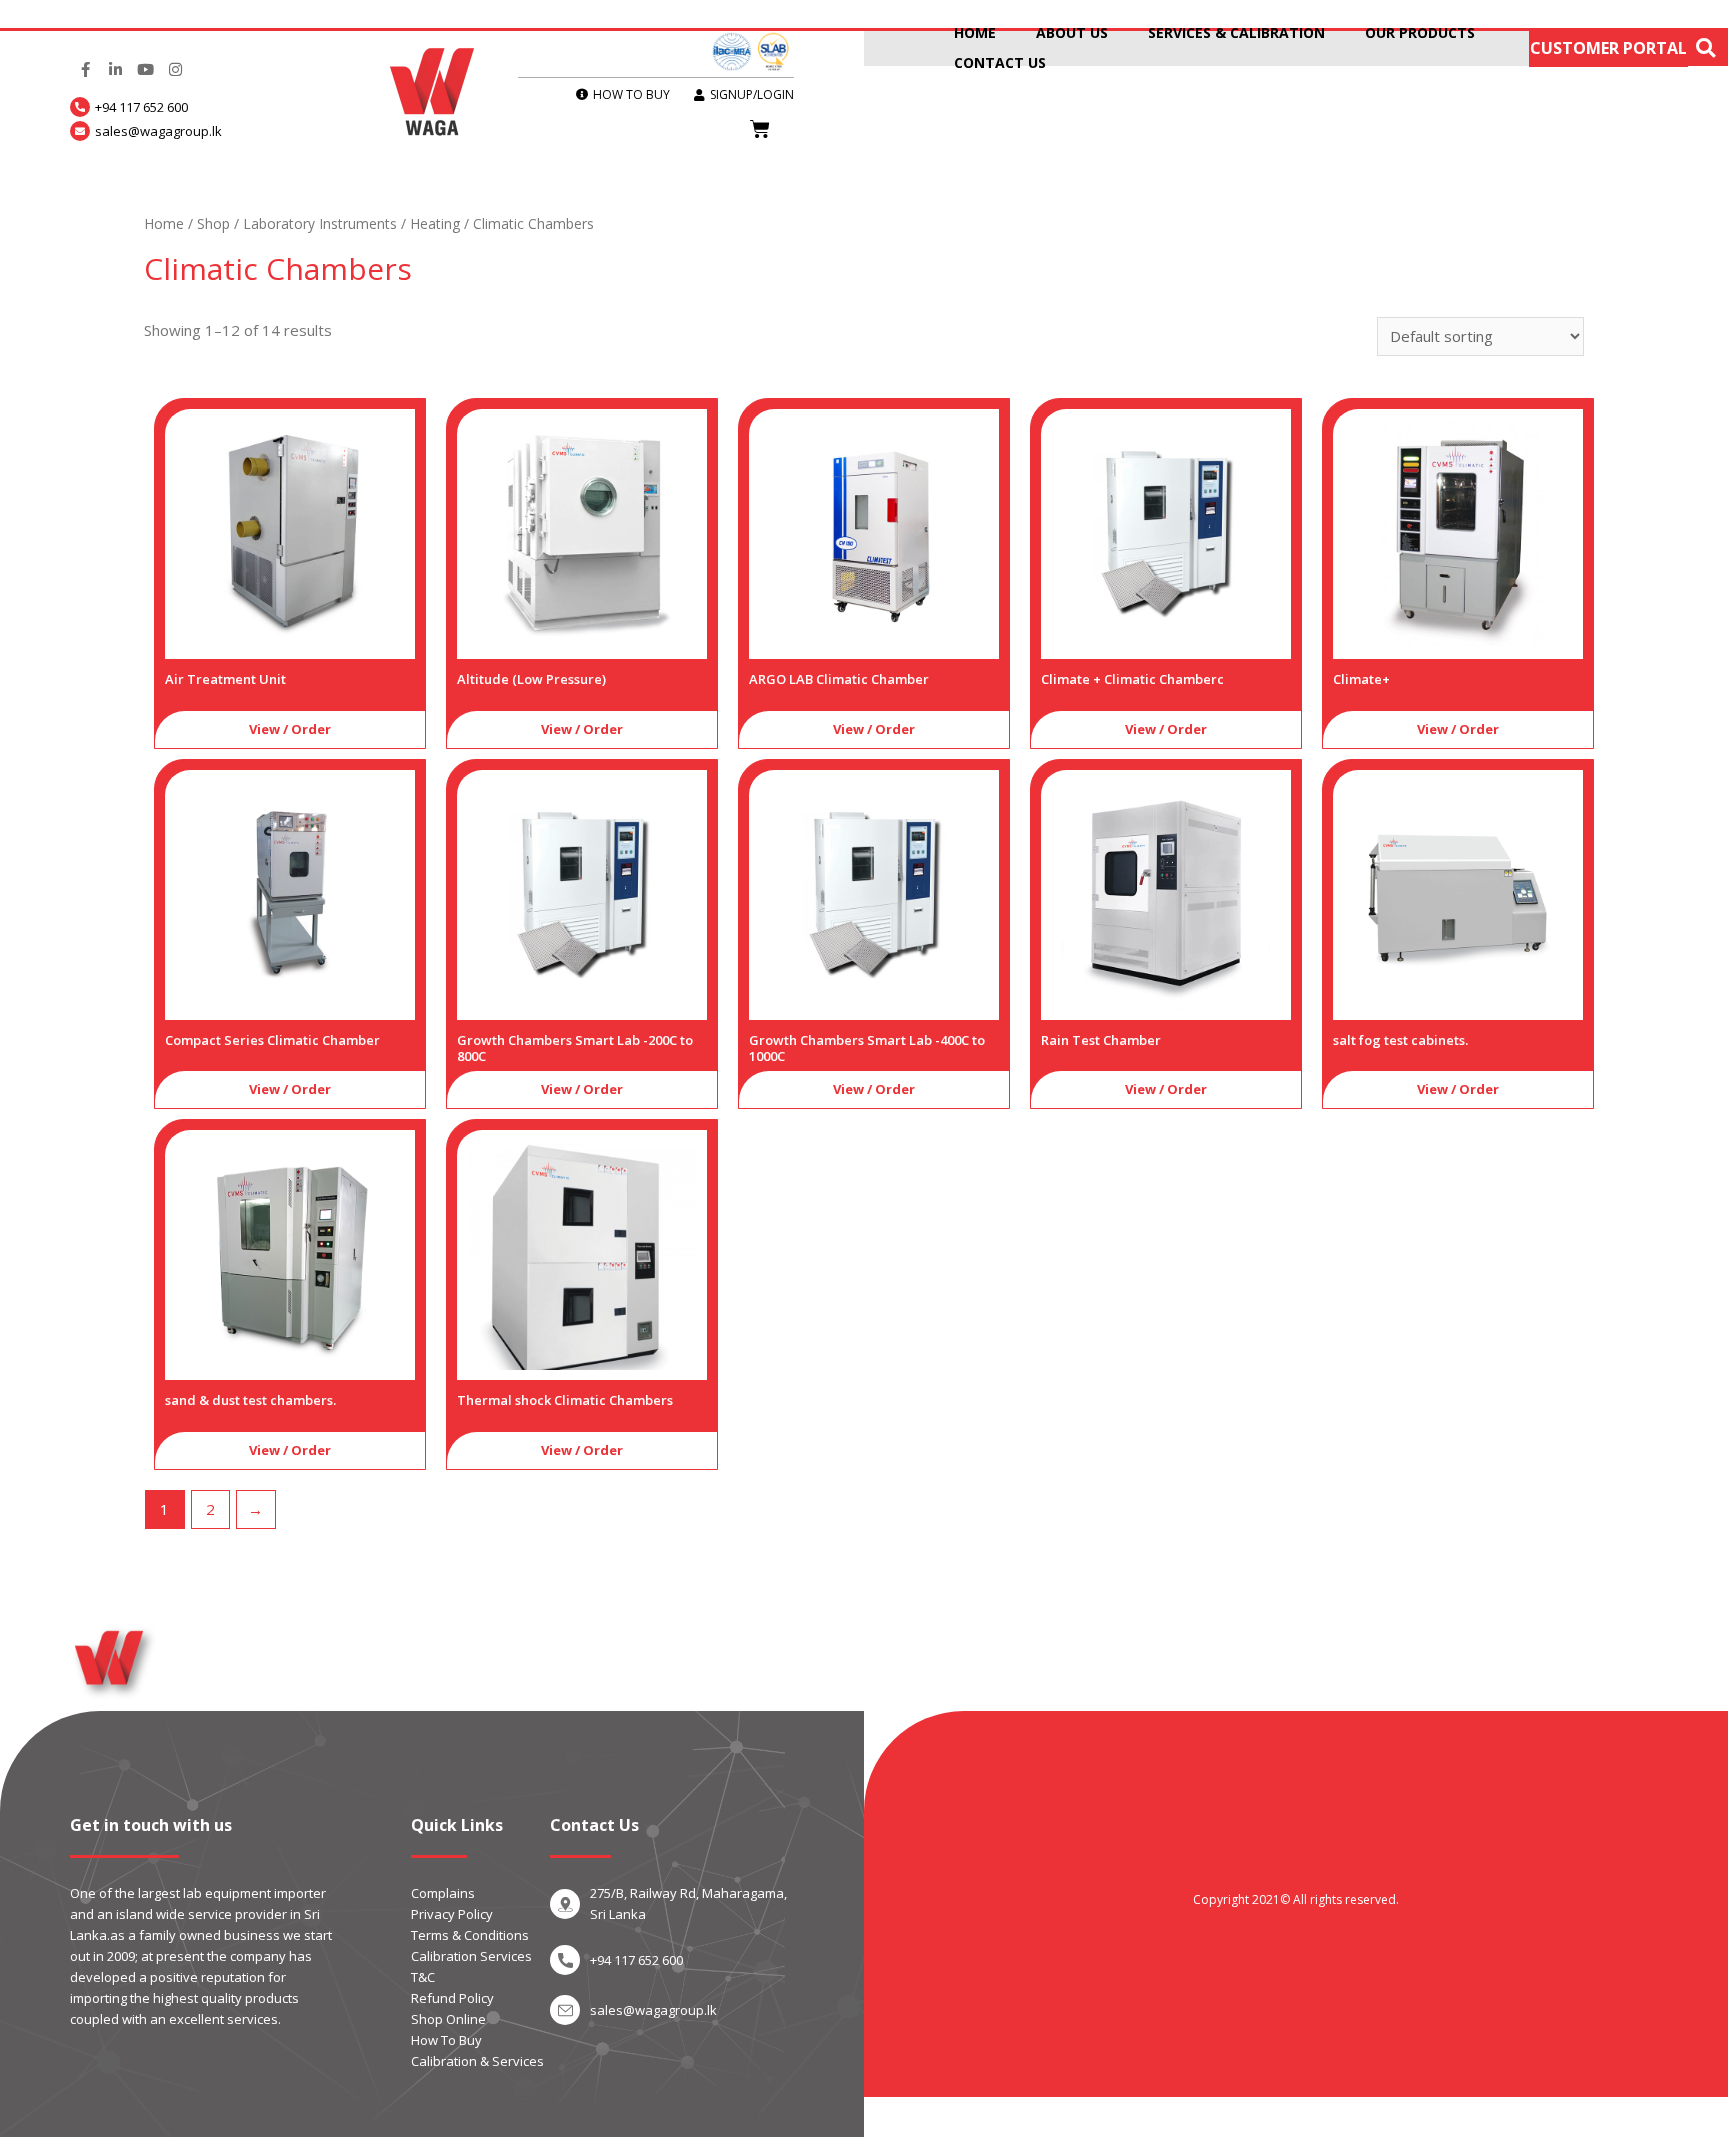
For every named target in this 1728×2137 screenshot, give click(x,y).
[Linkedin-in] (115, 70)
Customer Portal (1608, 48)
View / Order (290, 729)
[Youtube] (145, 70)
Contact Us (1000, 62)
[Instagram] (175, 70)
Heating (435, 223)
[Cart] (760, 129)
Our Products (1420, 32)
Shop (213, 223)
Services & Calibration (1236, 32)
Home (975, 32)
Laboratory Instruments (320, 223)
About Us (1072, 32)
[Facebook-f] (85, 70)
